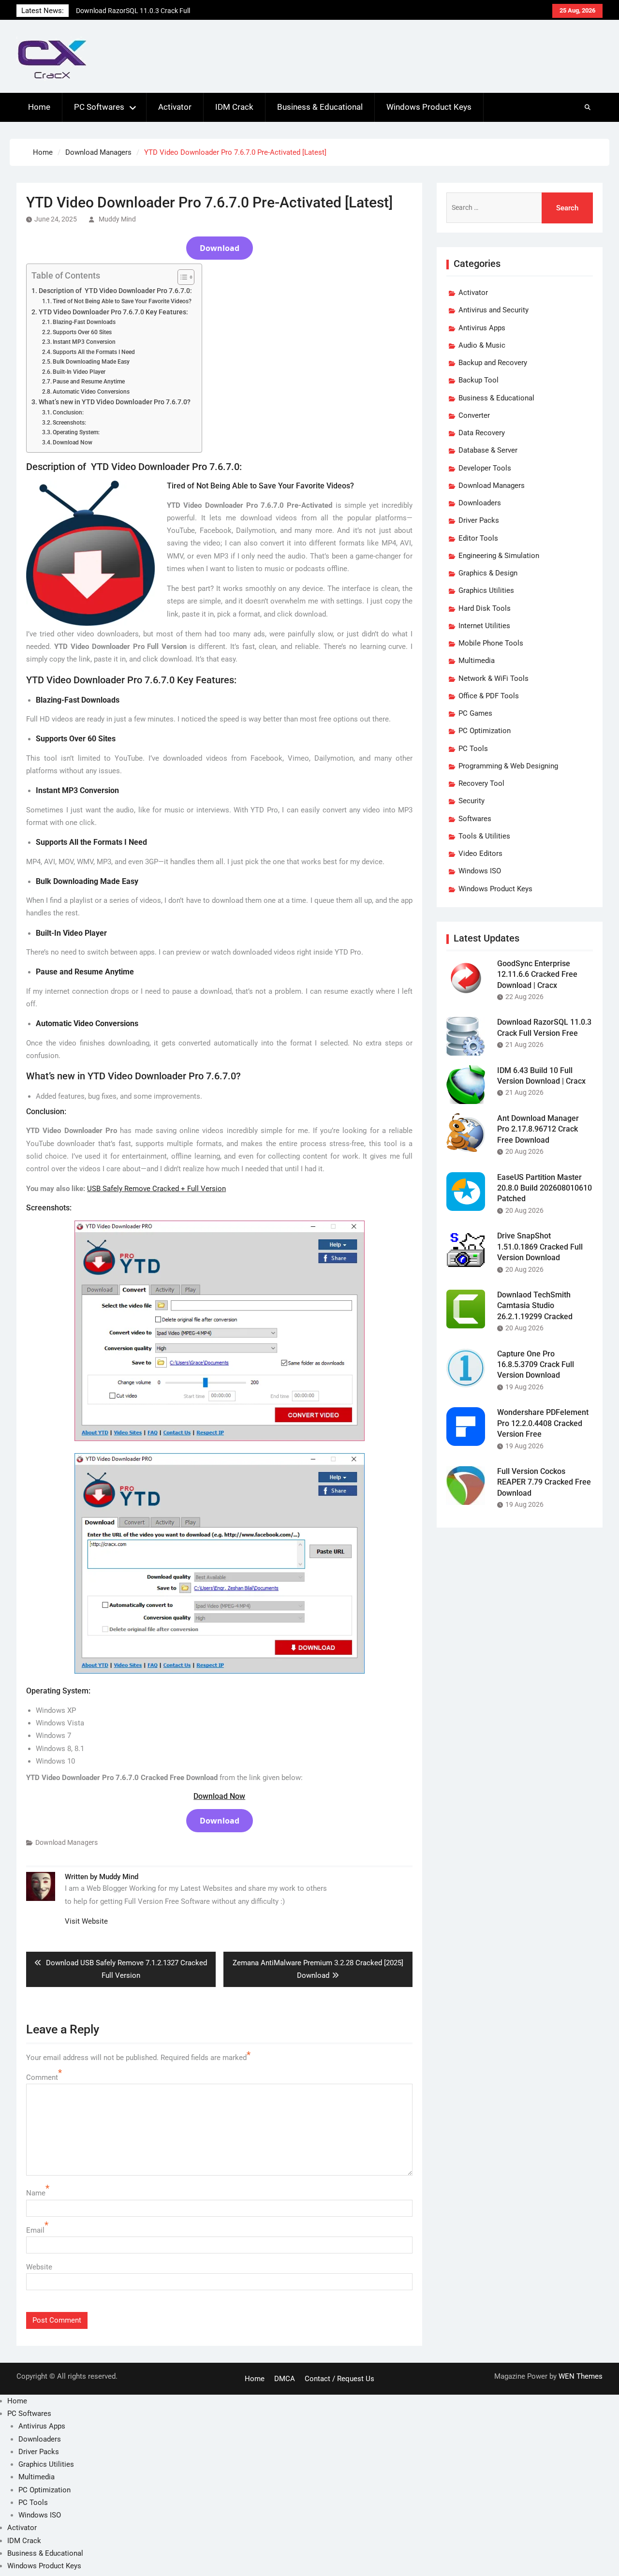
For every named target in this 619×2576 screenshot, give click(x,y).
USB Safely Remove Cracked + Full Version (156, 1189)
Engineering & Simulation (499, 556)
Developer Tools (485, 468)
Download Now (73, 442)
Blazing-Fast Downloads (84, 322)
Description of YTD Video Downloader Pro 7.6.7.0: (115, 291)
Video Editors (480, 854)
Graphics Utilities (486, 590)
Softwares (475, 819)
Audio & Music (482, 345)
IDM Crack (234, 107)
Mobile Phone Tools (491, 643)
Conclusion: (68, 412)
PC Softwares (99, 107)
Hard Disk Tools (485, 608)
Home (39, 107)
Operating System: (76, 432)
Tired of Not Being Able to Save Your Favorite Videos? (122, 301)
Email (35, 2230)
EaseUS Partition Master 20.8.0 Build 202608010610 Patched (545, 1188)
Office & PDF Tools (489, 696)
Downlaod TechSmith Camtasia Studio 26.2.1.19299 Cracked (535, 1306)
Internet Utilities (484, 626)
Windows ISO (480, 871)
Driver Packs (479, 520)
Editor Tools (478, 538)
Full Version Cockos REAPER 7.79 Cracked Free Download (544, 1482)
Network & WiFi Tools (494, 678)
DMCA (285, 2379)
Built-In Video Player (79, 372)
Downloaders (480, 503)
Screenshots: (69, 423)
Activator (175, 107)
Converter (474, 415)
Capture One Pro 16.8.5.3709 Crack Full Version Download (536, 1365)
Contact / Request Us (339, 2379)
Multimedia (477, 661)
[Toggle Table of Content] (181, 277)
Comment (42, 2077)
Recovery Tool (481, 783)
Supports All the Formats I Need (94, 352)
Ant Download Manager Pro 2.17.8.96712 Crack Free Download (538, 1129)
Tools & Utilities (484, 836)
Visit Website (86, 1921)
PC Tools (473, 749)
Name (36, 2193)
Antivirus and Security (494, 310)
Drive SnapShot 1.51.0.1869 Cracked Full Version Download (540, 1247)
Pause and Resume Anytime (89, 382)
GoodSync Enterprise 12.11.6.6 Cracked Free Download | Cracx (537, 974)
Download (220, 248)
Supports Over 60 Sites (82, 332)
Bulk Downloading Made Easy (91, 362)
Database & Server (488, 450)
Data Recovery (482, 433)
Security (472, 801)
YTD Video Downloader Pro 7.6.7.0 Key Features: (113, 312)
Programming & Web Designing (508, 766)
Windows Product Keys (429, 107)
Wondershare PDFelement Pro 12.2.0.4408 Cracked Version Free (543, 1423)
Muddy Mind (117, 219)
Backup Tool (479, 380)
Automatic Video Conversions (91, 392)
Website (39, 2267)
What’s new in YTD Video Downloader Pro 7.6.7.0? (115, 402)
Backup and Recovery (493, 363)
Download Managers (66, 1842)
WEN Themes (581, 2376)
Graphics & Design (488, 573)
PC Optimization (485, 731)
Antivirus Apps (482, 328)
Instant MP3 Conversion (84, 342)
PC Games (475, 713)
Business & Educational (320, 107)
